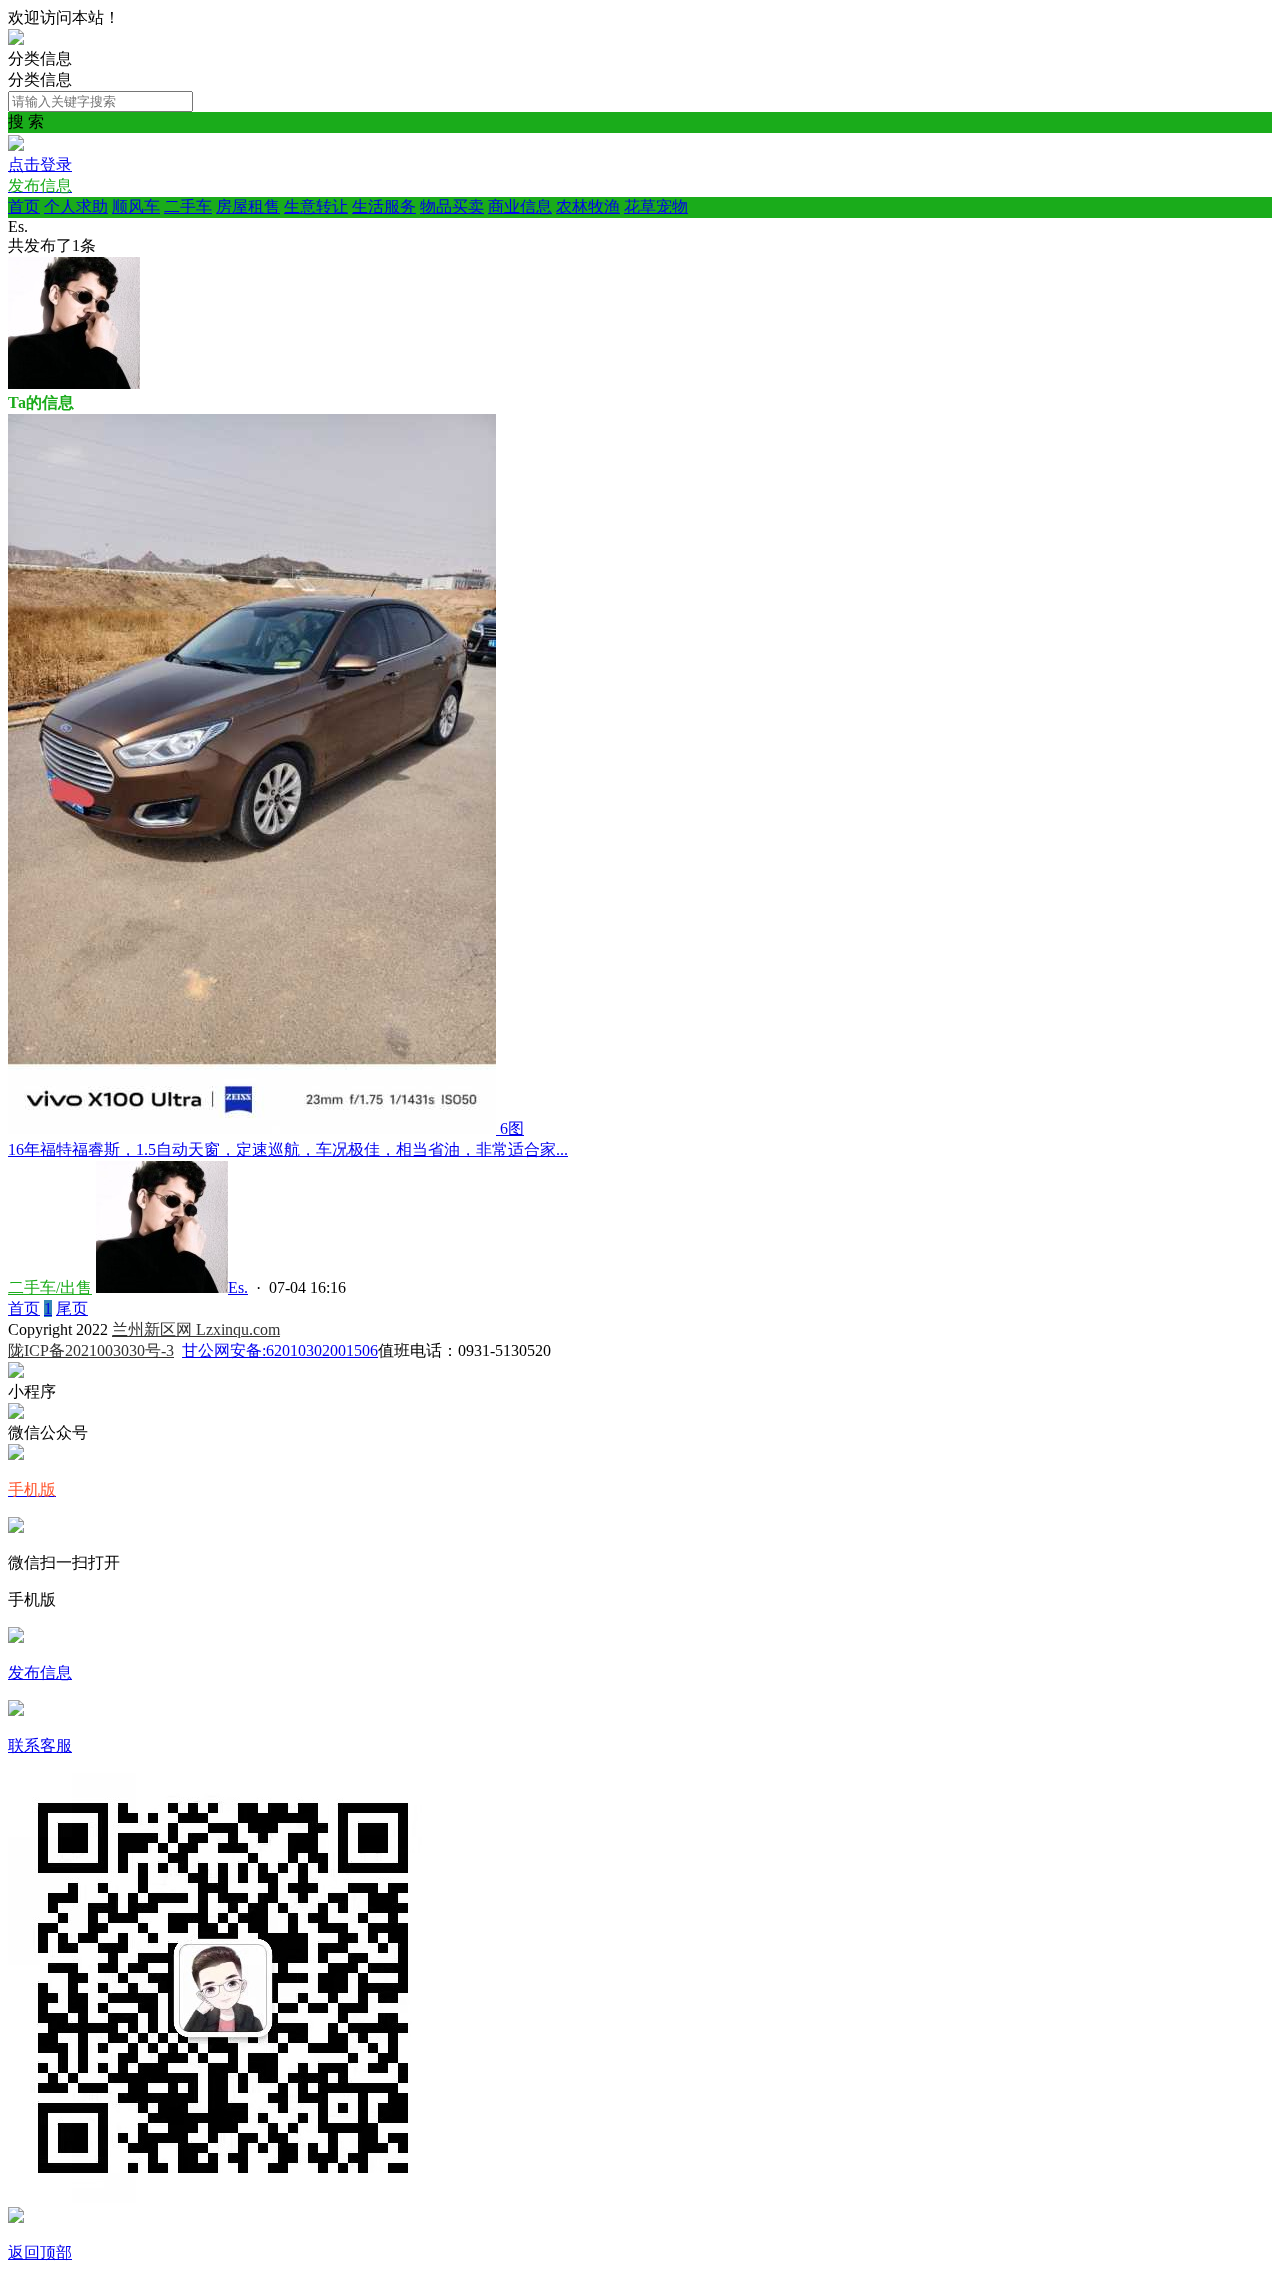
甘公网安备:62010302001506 (280, 1350)
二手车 (188, 206)
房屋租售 (248, 206)
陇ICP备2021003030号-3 (91, 1350)
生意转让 (316, 206)
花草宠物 (656, 206)
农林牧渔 (588, 206)
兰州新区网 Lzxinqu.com (196, 1329)
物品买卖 (452, 206)
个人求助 (76, 206)
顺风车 (136, 206)
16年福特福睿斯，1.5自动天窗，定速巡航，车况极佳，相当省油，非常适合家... (288, 1149)
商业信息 (520, 206)
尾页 (72, 1308)
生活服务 (384, 206)
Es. (238, 1287)
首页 (24, 206)
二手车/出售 (50, 1287)
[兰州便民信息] (16, 39)
